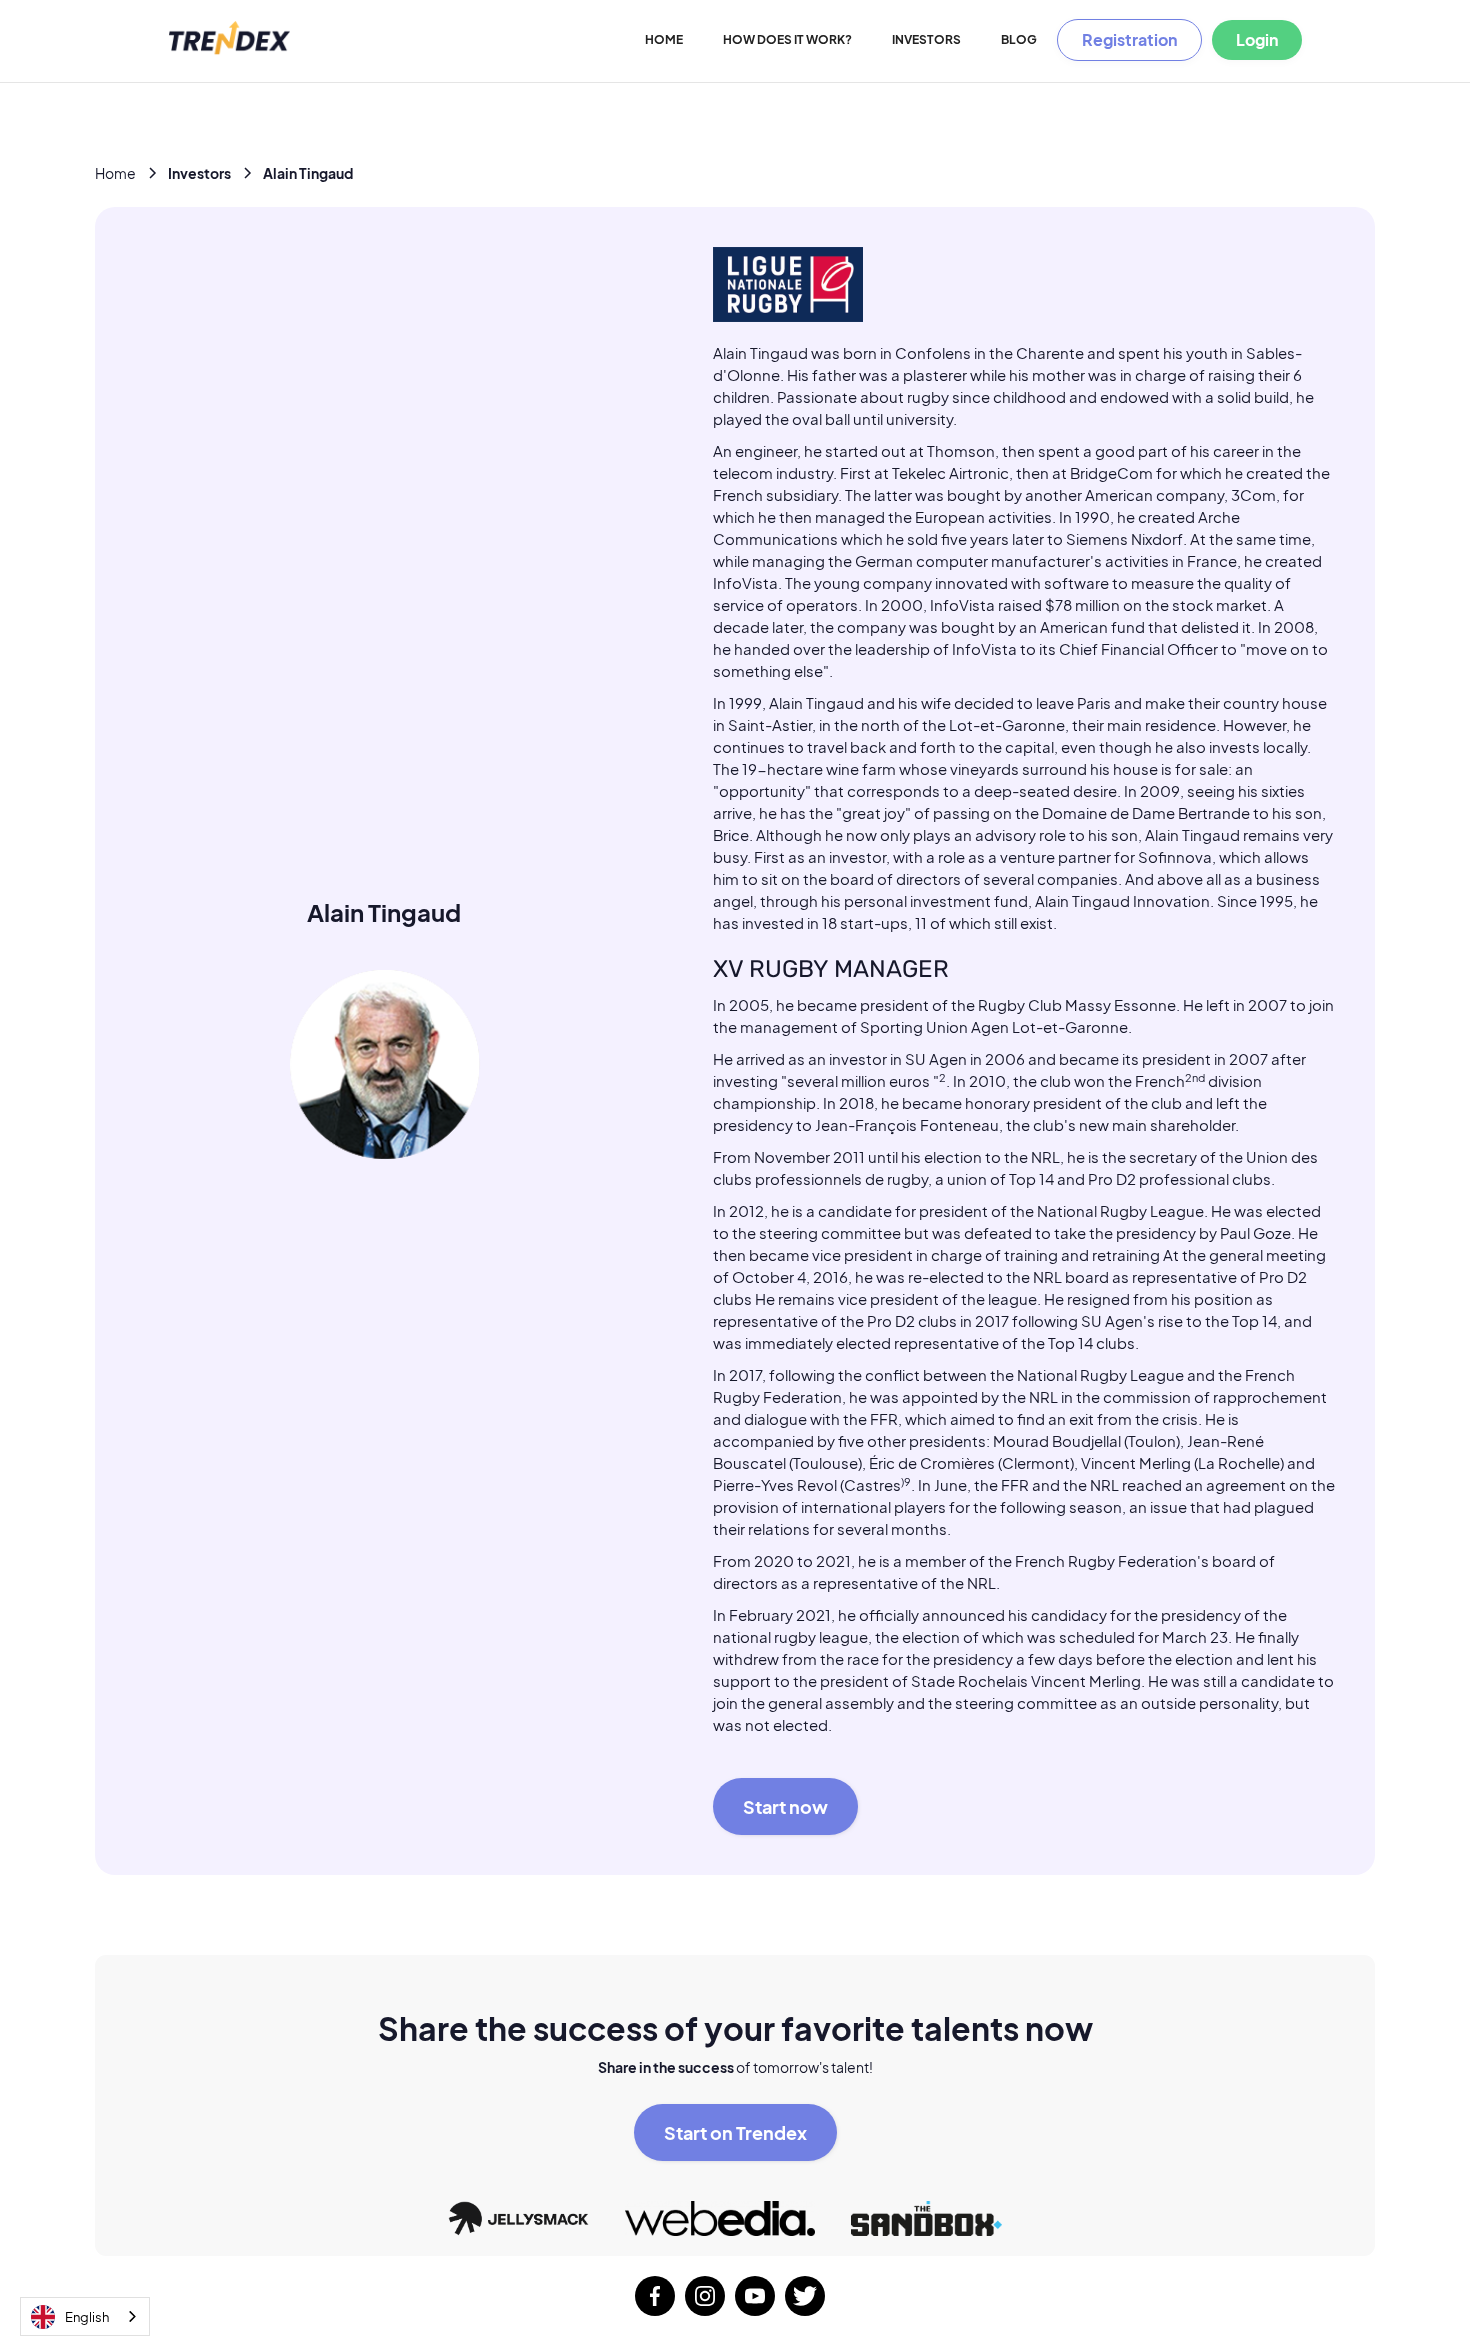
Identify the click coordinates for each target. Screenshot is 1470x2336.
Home (664, 39)
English (87, 2317)
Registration (1129, 39)
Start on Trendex (735, 2132)
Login (1257, 39)
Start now (785, 1806)
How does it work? (787, 39)
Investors (926, 39)
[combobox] (85, 2316)
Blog (1019, 39)
